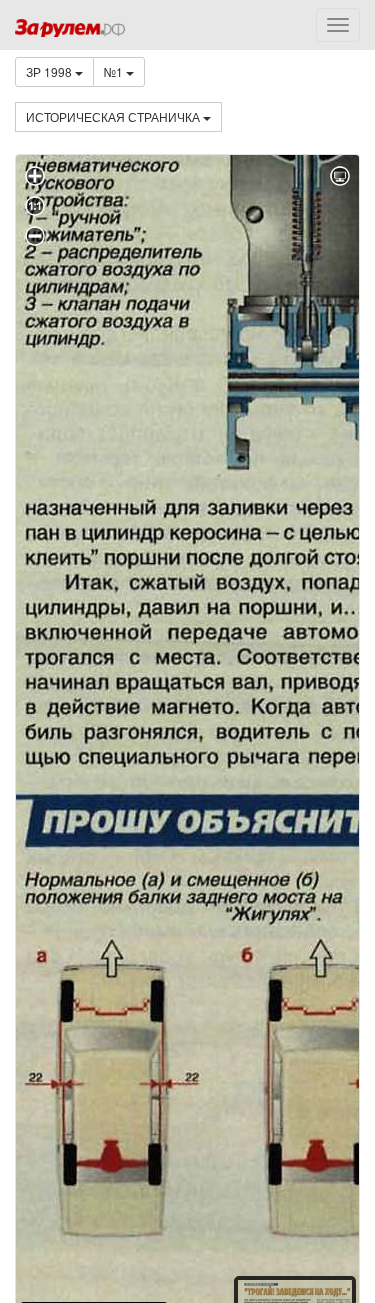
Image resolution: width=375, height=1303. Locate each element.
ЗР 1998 (50, 71)
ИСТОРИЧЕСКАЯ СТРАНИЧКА (114, 116)
